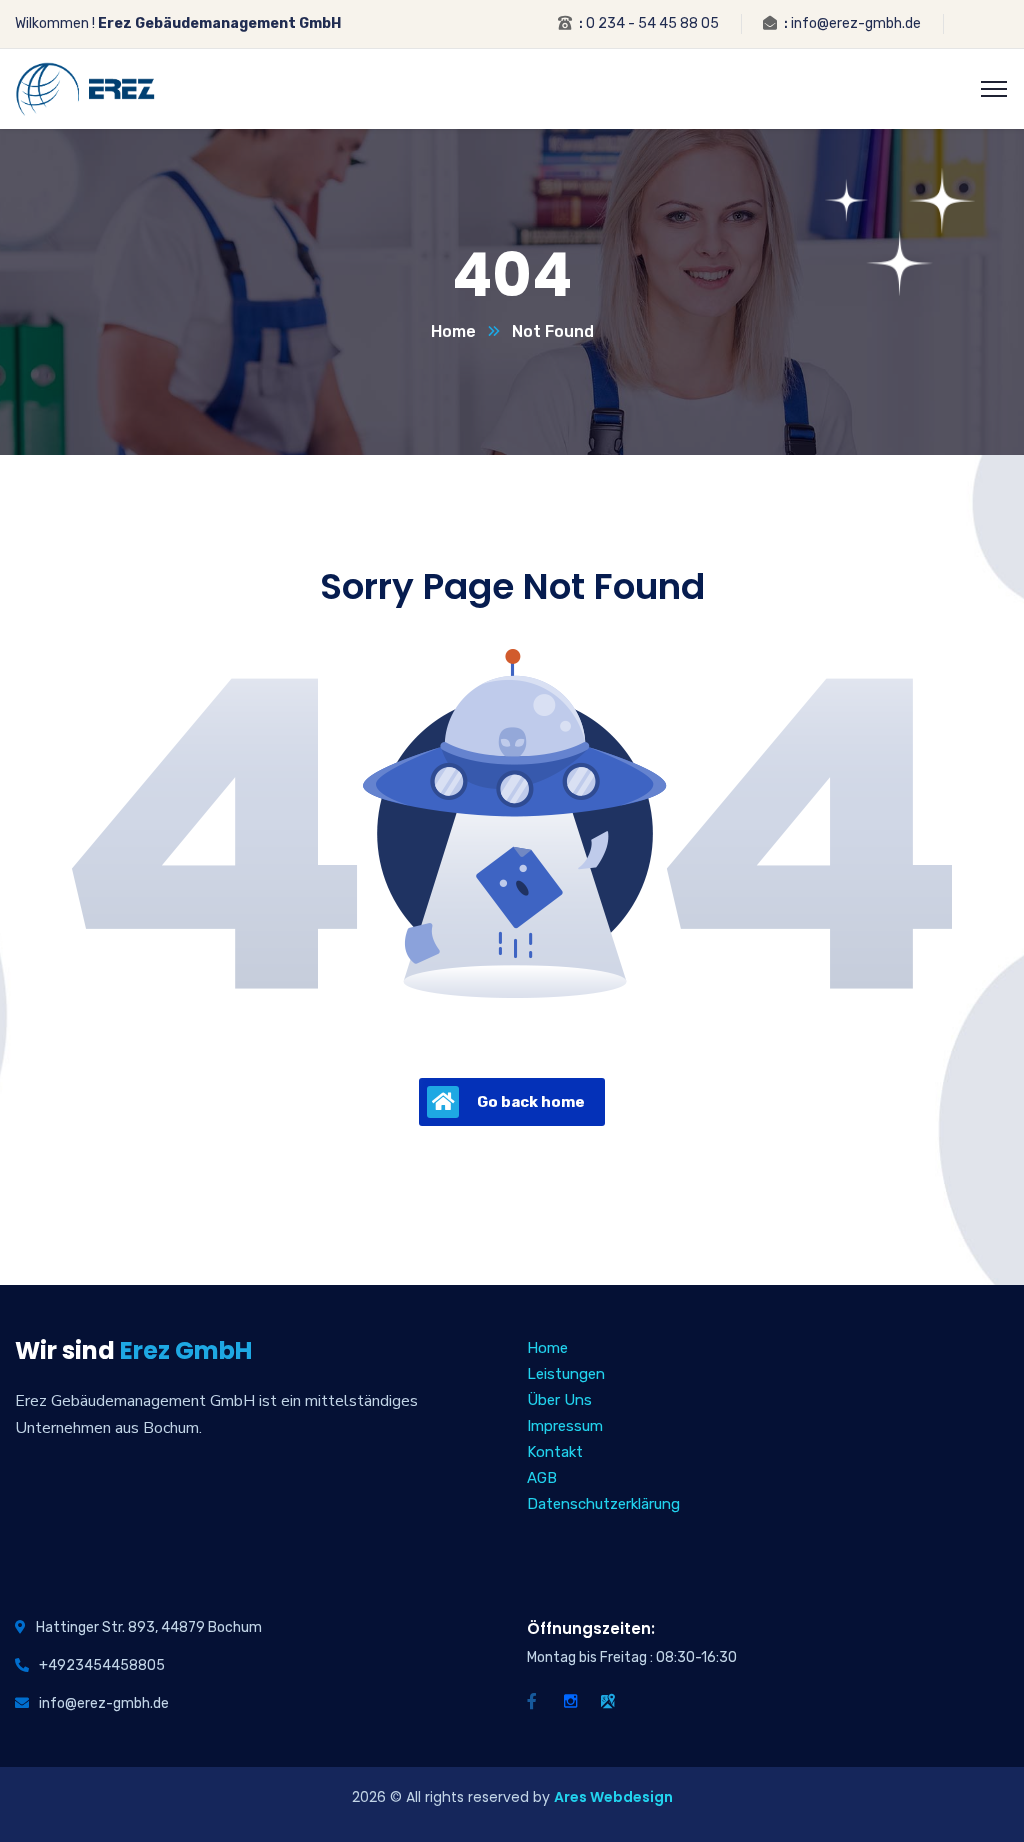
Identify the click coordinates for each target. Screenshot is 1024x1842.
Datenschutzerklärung (603, 1504)
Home (453, 331)
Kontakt (555, 1452)
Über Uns (559, 1400)
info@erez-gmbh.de (856, 23)
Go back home (531, 1102)
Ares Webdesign (613, 1797)
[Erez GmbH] (85, 87)
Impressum (565, 1426)
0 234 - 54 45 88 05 (652, 23)
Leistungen (566, 1374)
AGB (542, 1478)
